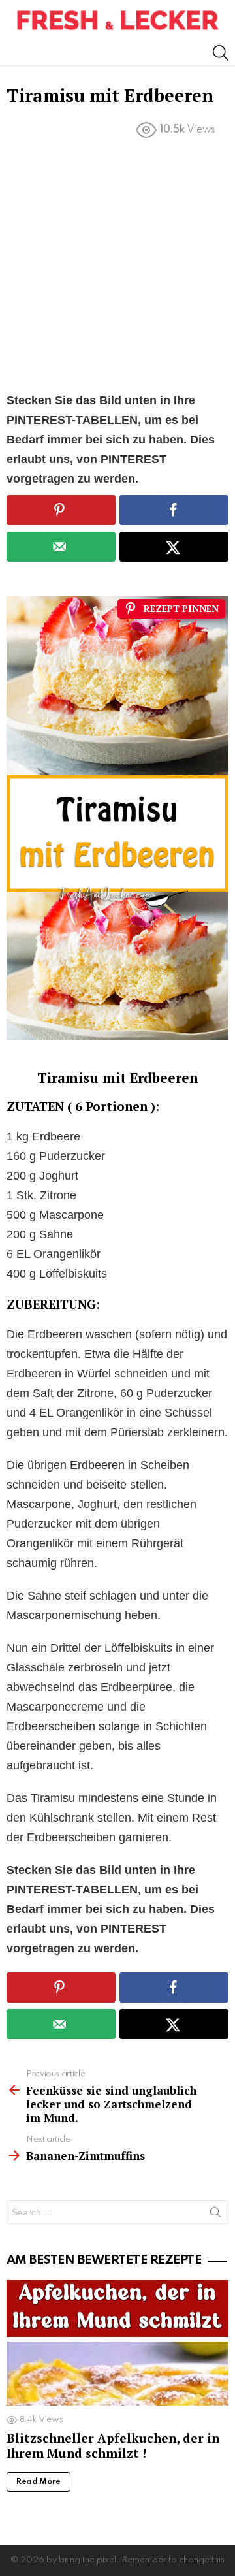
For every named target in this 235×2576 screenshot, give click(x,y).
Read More (39, 2482)
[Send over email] (61, 547)
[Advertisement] (117, 268)
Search (215, 2215)
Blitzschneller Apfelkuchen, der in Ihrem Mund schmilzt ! (113, 2445)
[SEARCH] (221, 53)
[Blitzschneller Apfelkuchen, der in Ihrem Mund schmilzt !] (117, 2343)
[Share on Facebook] (174, 510)
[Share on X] (174, 547)
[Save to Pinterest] (61, 510)
